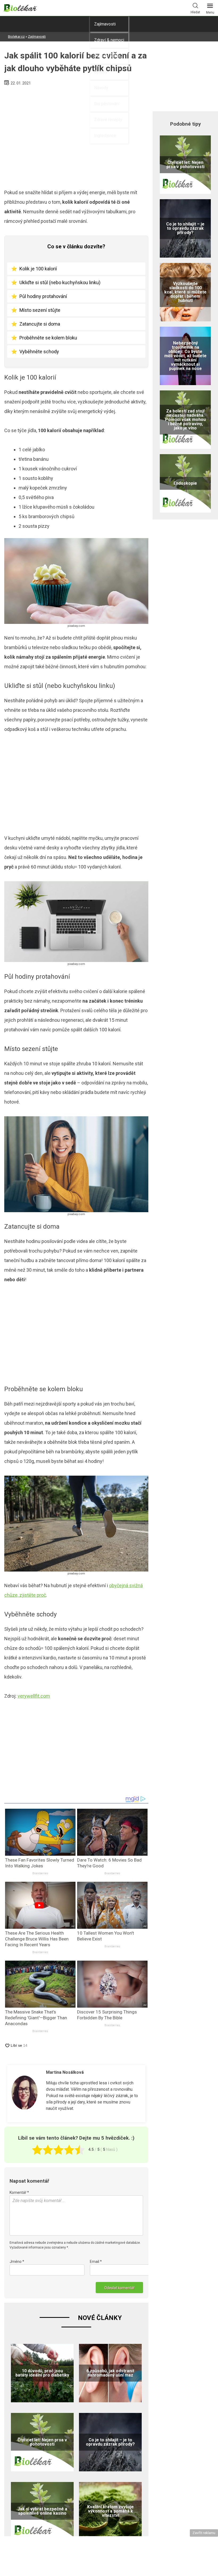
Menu (210, 12)
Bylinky (101, 72)
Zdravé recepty (108, 120)
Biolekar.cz (16, 37)
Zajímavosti (105, 24)
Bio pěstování (107, 104)
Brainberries (40, 1873)
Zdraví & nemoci (109, 40)
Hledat (195, 12)
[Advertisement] (76, 135)
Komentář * (19, 2192)
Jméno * (17, 2262)
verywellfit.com (34, 1696)
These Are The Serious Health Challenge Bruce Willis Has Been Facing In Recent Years (37, 1939)
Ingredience (105, 136)
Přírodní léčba (107, 56)
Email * (96, 2262)
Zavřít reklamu (204, 2533)
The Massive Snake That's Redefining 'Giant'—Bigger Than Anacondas (36, 2018)
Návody (101, 88)
